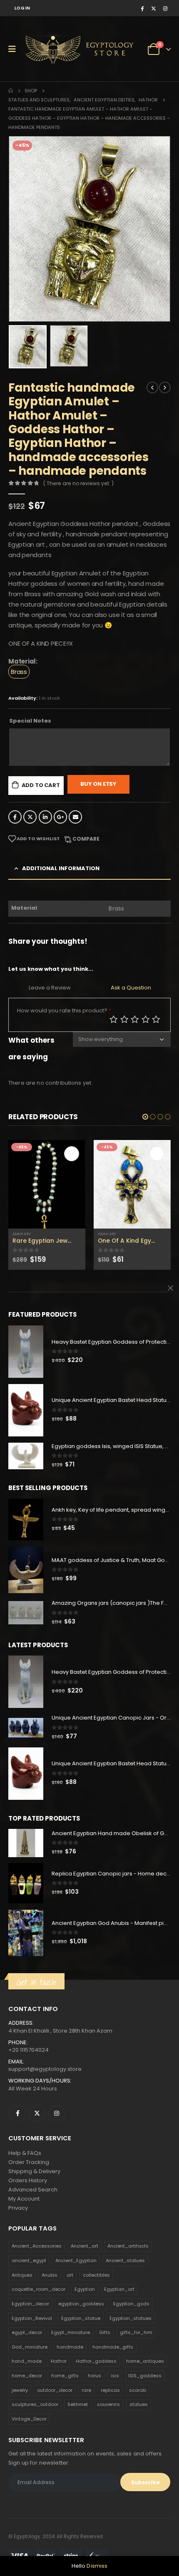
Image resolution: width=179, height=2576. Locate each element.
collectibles (96, 2275)
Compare (86, 839)
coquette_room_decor (39, 2289)
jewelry (20, 2390)
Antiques (22, 2275)
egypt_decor (27, 2332)
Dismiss (97, 2566)
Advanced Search (33, 2190)
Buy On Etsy (98, 784)
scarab (138, 2390)
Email (75, 817)
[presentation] (19, 229)
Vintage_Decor (29, 2419)
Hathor (59, 2361)
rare (86, 2390)
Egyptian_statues (131, 2318)
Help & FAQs (25, 2153)
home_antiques (145, 2361)
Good (146, 1019)
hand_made (27, 2361)
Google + (60, 817)
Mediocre (124, 1019)
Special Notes (30, 721)
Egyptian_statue (81, 2318)
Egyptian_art (119, 2289)
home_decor (27, 2376)
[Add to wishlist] (81, 1234)
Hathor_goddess (96, 2361)
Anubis (50, 2275)
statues (139, 2404)
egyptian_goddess (81, 2304)
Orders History (28, 2180)
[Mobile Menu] (15, 49)
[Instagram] (165, 8)
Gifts (105, 2332)
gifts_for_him (136, 2332)
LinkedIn (45, 817)
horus (94, 2376)
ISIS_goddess (145, 2376)
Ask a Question (131, 988)
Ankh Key (22, 1234)
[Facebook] (142, 8)
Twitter (30, 817)
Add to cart (41, 785)
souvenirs (108, 2404)
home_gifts (65, 2376)
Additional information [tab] (61, 868)
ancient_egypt (29, 2260)
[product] (47, 1184)
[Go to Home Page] (11, 91)
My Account (24, 2199)
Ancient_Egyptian (76, 2260)
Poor (114, 1019)
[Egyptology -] (55, 49)
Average (135, 1019)
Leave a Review (50, 988)
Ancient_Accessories (37, 2246)
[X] (154, 8)
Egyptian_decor (30, 2304)
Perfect (156, 1019)
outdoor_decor (55, 2390)
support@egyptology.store (45, 2069)
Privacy (18, 2208)
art (70, 2275)
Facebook (15, 817)
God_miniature (30, 2347)
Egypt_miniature (71, 2332)
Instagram (57, 2113)
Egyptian (85, 2289)
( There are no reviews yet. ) (78, 483)
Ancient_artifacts (128, 2246)
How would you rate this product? (64, 1010)
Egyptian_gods (131, 2304)
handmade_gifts (113, 2347)
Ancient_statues (125, 2260)
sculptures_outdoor (35, 2404)
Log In (22, 8)
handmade (70, 2347)
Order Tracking (29, 2162)
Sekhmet (78, 2404)
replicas (110, 2390)
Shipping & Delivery (34, 2171)
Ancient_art (85, 2246)
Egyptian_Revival (32, 2318)
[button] (145, 1117)
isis (115, 2376)
